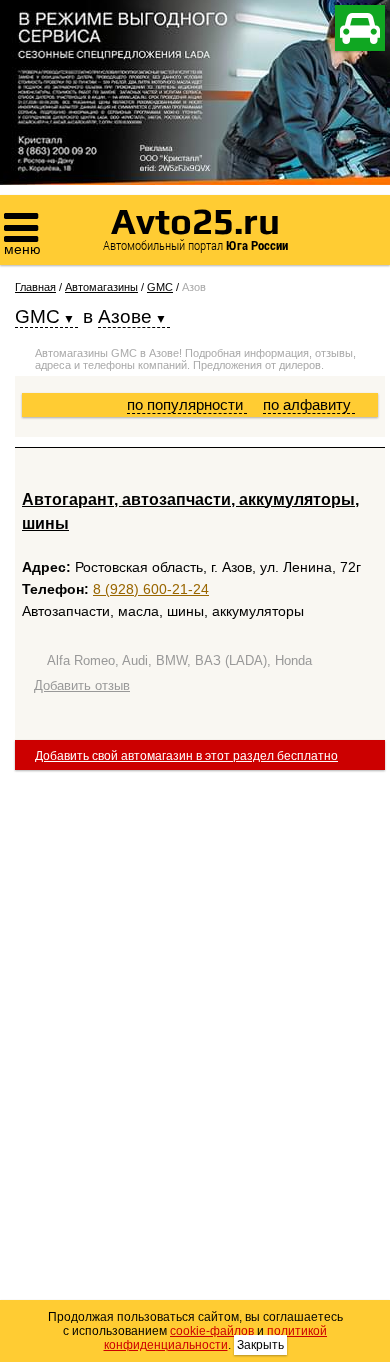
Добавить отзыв (82, 685)
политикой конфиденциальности (216, 1338)
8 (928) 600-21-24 (151, 589)
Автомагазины (101, 287)
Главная (35, 287)
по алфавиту (309, 404)
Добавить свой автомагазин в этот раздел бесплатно (186, 756)
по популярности (187, 404)
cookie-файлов (212, 1331)
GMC (160, 287)
